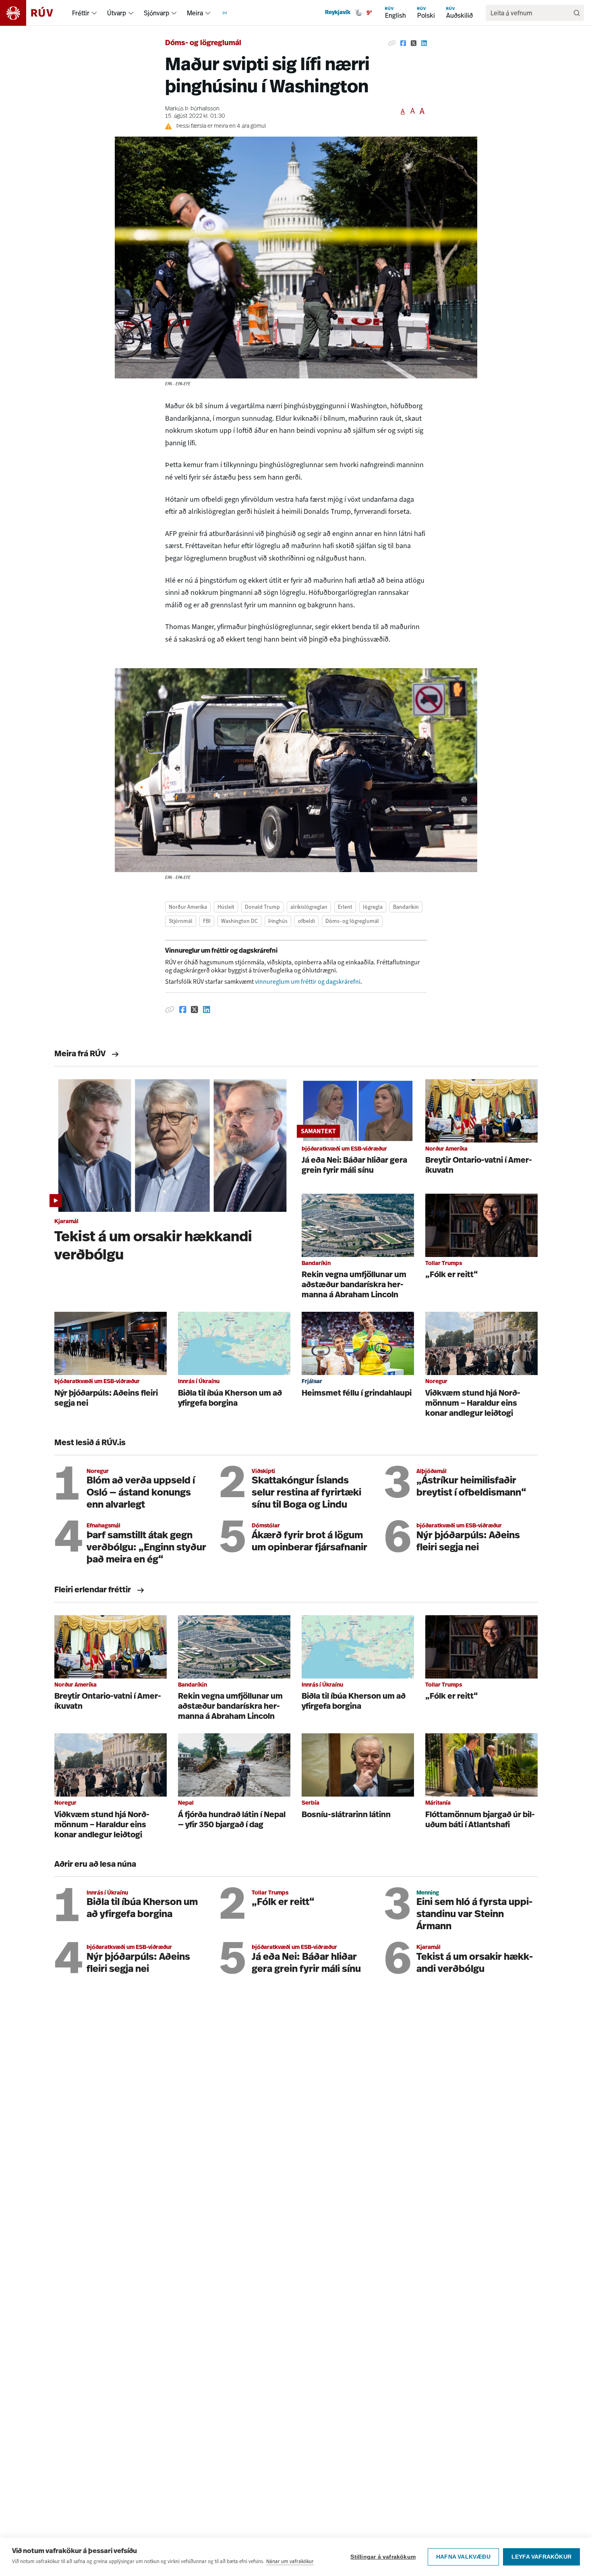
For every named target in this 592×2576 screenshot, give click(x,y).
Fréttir (81, 13)
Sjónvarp (156, 13)
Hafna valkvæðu (463, 2557)
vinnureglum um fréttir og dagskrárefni (308, 982)
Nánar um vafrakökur (290, 2561)
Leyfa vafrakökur (541, 2557)
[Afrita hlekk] (392, 44)
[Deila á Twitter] (414, 44)
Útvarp (117, 13)
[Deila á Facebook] (403, 44)
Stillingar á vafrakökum (383, 2557)
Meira (195, 13)
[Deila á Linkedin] (424, 44)
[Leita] (577, 13)
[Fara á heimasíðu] (34, 13)
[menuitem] (94, 13)
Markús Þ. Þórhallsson (192, 109)
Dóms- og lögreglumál (203, 44)
